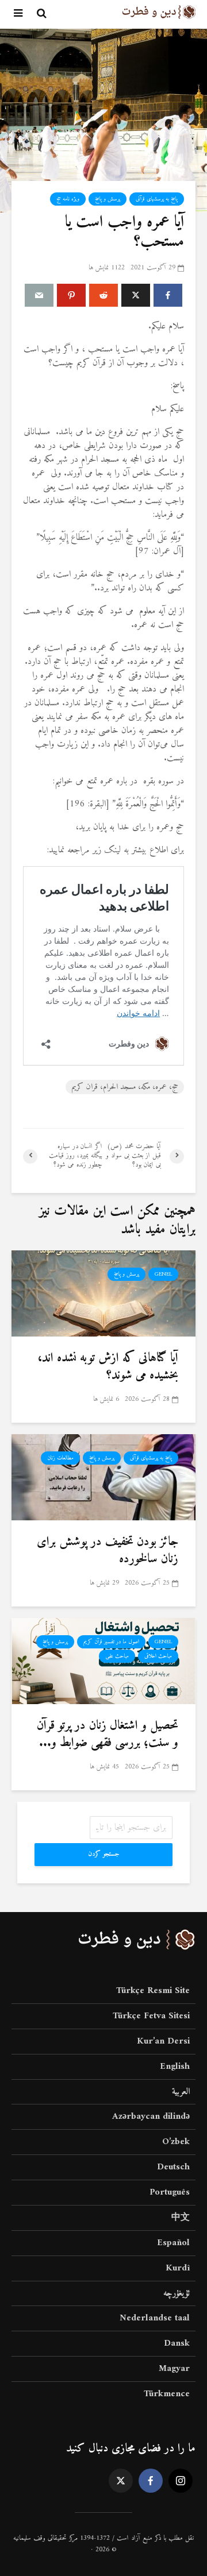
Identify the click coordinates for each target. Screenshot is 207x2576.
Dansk (177, 2343)
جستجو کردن (104, 1854)
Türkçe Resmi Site (153, 1992)
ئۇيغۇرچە (177, 2293)
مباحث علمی (117, 1656)
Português (170, 2192)
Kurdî (178, 2268)
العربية (181, 2092)
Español (173, 2243)
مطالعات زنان (60, 1458)
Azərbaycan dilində (151, 2117)
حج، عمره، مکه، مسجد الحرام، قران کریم (125, 1087)
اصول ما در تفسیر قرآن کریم (111, 1642)
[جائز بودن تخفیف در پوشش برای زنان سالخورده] (103, 1477)
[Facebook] (151, 2481)
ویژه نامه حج (68, 199)
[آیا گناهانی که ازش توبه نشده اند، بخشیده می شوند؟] (103, 1293)
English (175, 2067)
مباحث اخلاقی (158, 1656)
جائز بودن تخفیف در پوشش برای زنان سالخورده (108, 1551)
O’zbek (176, 2142)
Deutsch (173, 2167)
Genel (163, 1274)
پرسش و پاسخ (108, 199)
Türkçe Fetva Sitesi (151, 2016)
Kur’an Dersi (163, 2041)
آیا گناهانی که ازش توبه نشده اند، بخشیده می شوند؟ (108, 1367)
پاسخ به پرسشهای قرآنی (157, 199)
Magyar (174, 2369)
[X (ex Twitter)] (121, 2481)
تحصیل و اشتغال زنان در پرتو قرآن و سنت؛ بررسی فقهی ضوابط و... (108, 1735)
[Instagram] (181, 2481)
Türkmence (167, 2394)
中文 (181, 2218)
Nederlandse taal (155, 2318)
